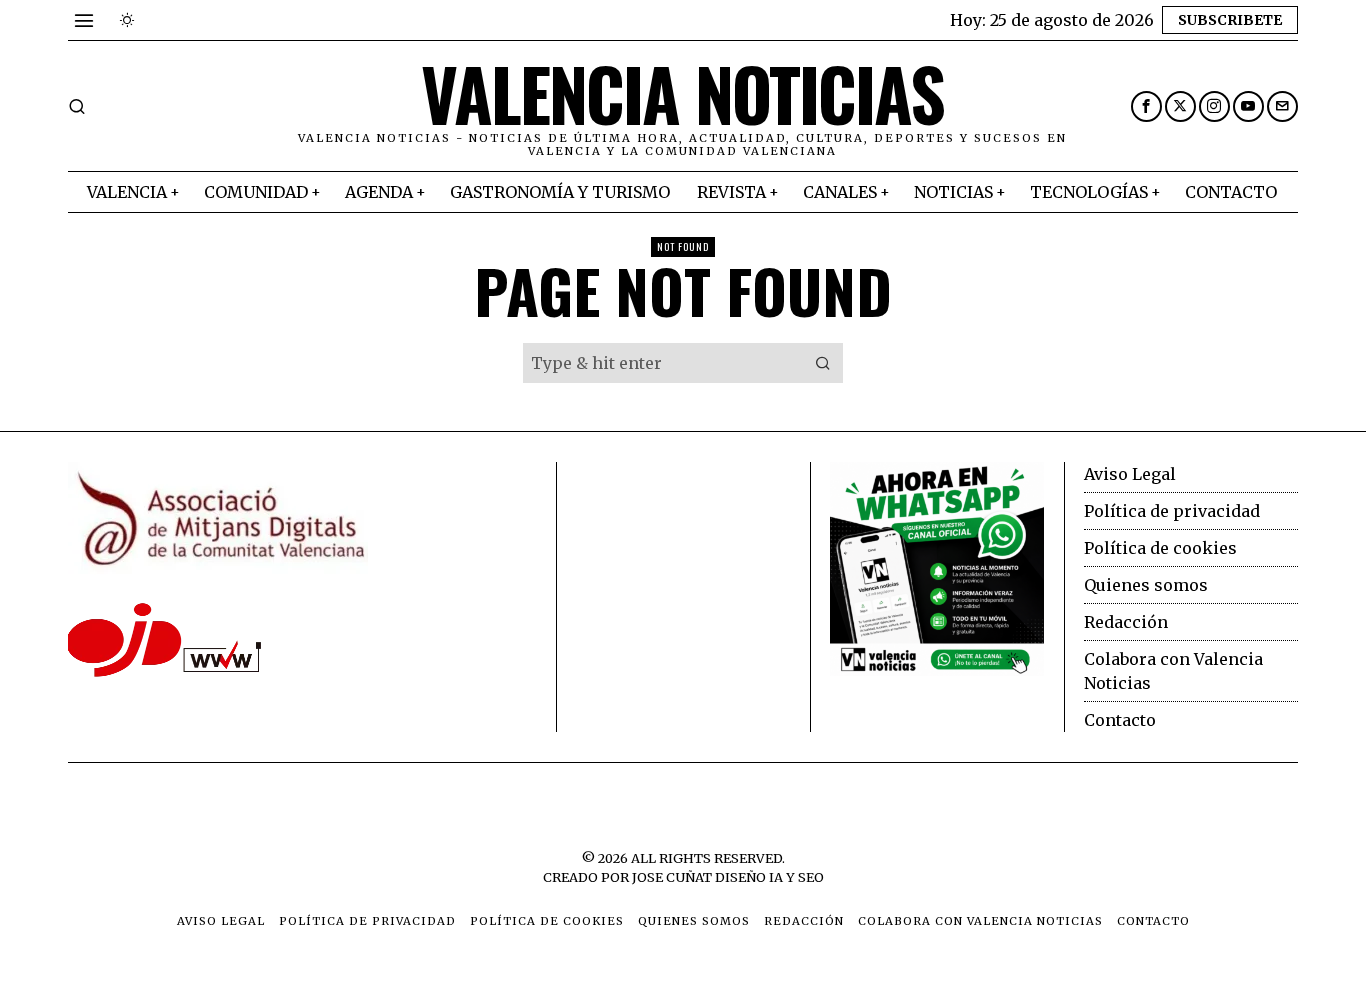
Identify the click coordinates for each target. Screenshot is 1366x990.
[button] (823, 363)
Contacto (1120, 720)
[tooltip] (1146, 106)
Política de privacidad (1172, 511)
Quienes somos (1146, 585)
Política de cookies (1160, 548)
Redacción (1126, 622)
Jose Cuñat (672, 877)
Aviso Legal (1130, 474)
